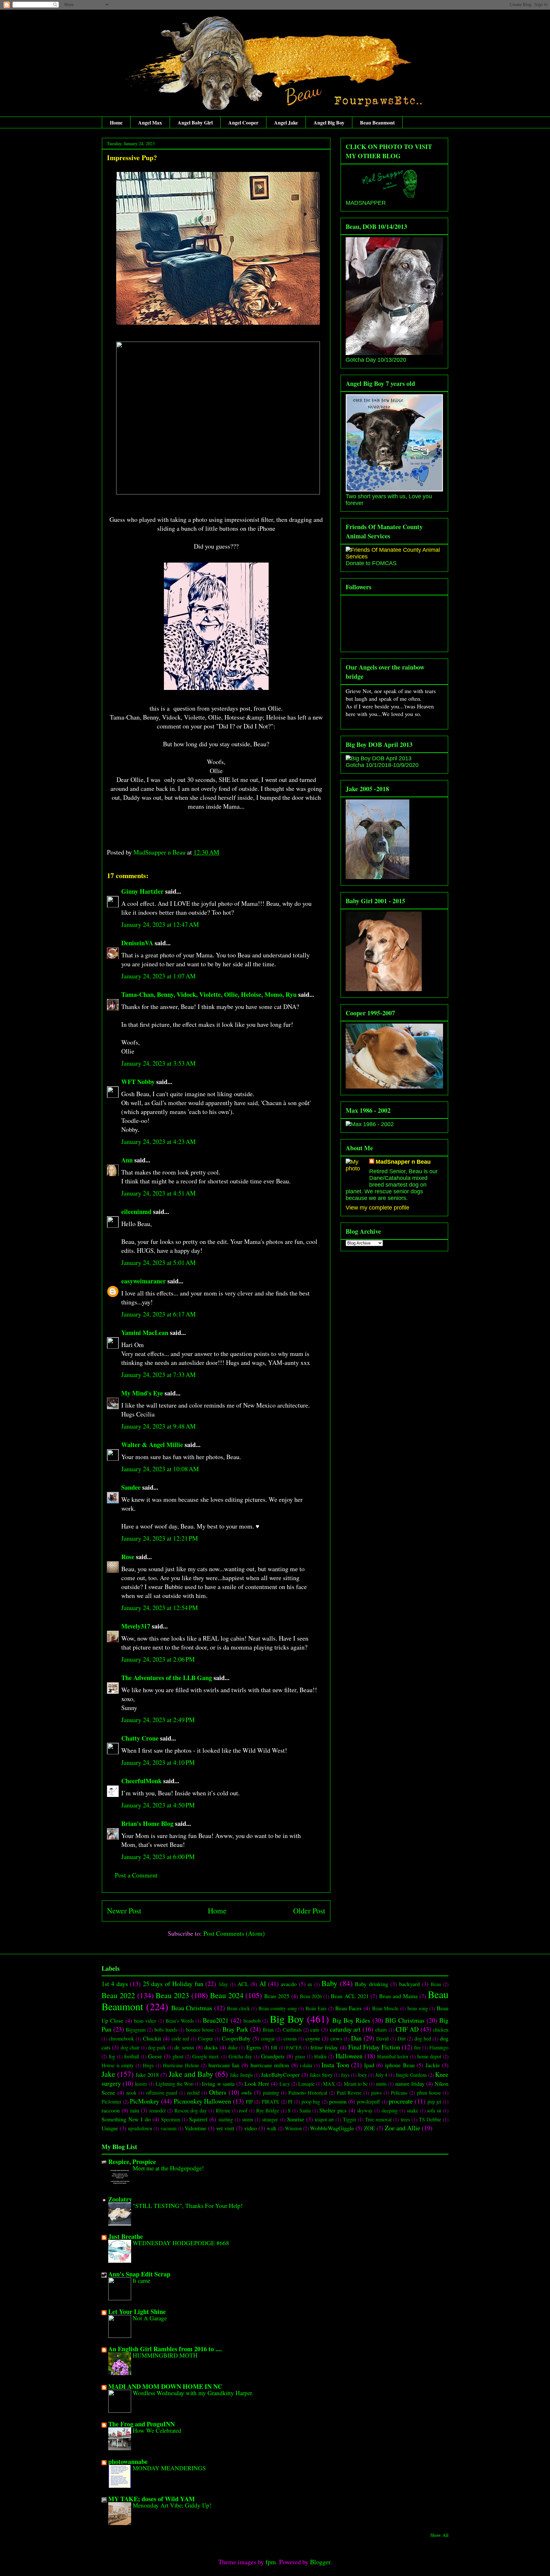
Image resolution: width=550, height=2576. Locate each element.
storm (247, 2119)
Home (116, 122)
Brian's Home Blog (147, 1824)
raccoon (111, 2110)
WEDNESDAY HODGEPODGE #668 (181, 2243)
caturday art (345, 2029)
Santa (305, 2110)
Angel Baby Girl (195, 122)
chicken (441, 2030)
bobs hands (166, 2030)
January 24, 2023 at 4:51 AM (159, 1193)
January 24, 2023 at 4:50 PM (158, 1805)
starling (226, 2119)
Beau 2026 (311, 1996)
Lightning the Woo (175, 2084)
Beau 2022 (118, 1995)
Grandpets (273, 2056)
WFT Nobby (138, 1082)
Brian (268, 2030)
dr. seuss (184, 2047)
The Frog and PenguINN (141, 2424)
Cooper (205, 2038)
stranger (270, 2119)
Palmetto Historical (308, 2093)
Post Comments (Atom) (234, 1933)
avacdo (289, 1984)
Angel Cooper (243, 122)
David (382, 2038)
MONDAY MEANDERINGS (169, 2468)
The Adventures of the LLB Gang (167, 1678)
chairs (381, 2030)
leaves (141, 2084)
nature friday (410, 2083)
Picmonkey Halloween (203, 2101)
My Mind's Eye (142, 1393)
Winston (293, 2128)
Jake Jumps (241, 2075)
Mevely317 (136, 1626)
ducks (211, 2047)
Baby (329, 1983)
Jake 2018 (147, 2075)
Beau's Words (180, 2021)
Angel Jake (286, 122)
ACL (243, 1984)
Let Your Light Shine (137, 2312)
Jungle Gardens (411, 2075)
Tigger (349, 2119)
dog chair (130, 2047)
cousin (290, 2038)
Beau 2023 (172, 1995)
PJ (290, 2101)
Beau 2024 (227, 1995)
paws (376, 2093)
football (132, 2056)
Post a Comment (136, 1875)
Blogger (320, 2562)
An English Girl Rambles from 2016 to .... (165, 2349)
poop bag (311, 2101)
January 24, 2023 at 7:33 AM (159, 1375)
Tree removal (378, 2119)
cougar (268, 2038)
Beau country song (278, 2008)
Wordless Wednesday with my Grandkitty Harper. (193, 2393)
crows (336, 2038)
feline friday (324, 2047)
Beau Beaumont (377, 122)
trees (405, 2119)
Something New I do (126, 2119)
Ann (127, 1160)
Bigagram (136, 2030)
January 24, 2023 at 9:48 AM (159, 1426)
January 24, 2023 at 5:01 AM (159, 1263)
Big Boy (287, 2019)
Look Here (257, 2083)
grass (300, 2056)
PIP (249, 2101)
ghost (178, 2056)
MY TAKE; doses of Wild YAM (152, 2499)
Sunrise (296, 2119)
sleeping (390, 2110)
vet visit (225, 2128)
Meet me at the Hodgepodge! (168, 2168)
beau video (145, 2021)
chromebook (121, 2038)
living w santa (218, 2083)
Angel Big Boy (329, 122)
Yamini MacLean (145, 1333)
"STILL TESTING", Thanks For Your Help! (188, 2206)
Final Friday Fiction (374, 2047)
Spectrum (171, 2119)
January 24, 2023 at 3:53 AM (159, 1063)
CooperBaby (236, 2038)
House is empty (118, 2065)
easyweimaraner (144, 1281)
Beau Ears (316, 2008)
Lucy (285, 2084)
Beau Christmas (192, 2008)
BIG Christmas (405, 2020)
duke (233, 2047)
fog (112, 2056)
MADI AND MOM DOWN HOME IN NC (165, 2386)
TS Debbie (430, 2119)
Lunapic (307, 2084)
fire (417, 2047)
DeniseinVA (137, 943)
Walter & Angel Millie (152, 1445)
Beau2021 (216, 2020)
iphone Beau (400, 2065)
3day (223, 1984)
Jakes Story (321, 2075)
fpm (271, 2562)
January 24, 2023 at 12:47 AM (160, 924)
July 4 (381, 2075)
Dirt (402, 2038)
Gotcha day (240, 2056)
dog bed (423, 2038)
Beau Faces (348, 2008)
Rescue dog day (191, 2110)
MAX (329, 2084)
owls (247, 2092)
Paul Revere (349, 2093)
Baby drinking (371, 1984)
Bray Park (235, 2029)
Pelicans (399, 2093)
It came (141, 2280)
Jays (345, 2075)
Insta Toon (335, 2065)
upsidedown (140, 2128)
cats (315, 2029)
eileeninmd (136, 1212)
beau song (418, 2008)
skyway (365, 2110)
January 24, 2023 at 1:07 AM (159, 976)
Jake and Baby (191, 2074)
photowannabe (128, 2462)
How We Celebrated (157, 2430)
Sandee (131, 1487)
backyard (409, 1984)
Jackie (433, 2065)
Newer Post (124, 1911)
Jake (108, 2074)
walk (272, 2128)
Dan (356, 2038)
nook (131, 2093)
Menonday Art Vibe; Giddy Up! (172, 2505)
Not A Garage (150, 2318)
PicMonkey (145, 2101)
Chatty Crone (140, 1738)
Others (218, 2092)
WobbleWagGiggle (332, 2128)
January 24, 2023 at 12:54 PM (160, 1608)
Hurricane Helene (181, 2065)
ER (274, 2047)
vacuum (168, 2128)
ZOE (369, 2128)
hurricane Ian (224, 2065)
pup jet (434, 2101)
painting (271, 2093)
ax (310, 1984)
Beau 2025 (277, 1996)
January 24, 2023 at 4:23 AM (159, 1142)
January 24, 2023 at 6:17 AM (159, 1314)
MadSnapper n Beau (403, 1162)
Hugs (148, 2065)
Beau (436, 1984)
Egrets (254, 2047)
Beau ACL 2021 (350, 1996)
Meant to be (356, 2084)
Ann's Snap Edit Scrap (139, 2274)
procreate (401, 2101)
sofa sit (434, 2110)
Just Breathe (126, 2236)
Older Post (309, 1911)
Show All (439, 2535)
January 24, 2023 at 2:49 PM (158, 1720)
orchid (193, 2093)
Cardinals (292, 2030)
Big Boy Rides (351, 2020)
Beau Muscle (385, 2008)
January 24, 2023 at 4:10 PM (158, 1762)
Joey (362, 2075)
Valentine (195, 2128)
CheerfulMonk (141, 1781)
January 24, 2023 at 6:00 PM (158, 1857)
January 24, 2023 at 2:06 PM (158, 1659)
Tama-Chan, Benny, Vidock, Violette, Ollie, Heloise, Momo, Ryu (209, 994)
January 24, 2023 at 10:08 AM (160, 1469)
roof (243, 2110)
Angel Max (150, 122)
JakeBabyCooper (280, 2075)
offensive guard (162, 2093)
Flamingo (439, 2047)
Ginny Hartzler (142, 891)
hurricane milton (270, 2065)
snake (412, 2110)
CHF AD (407, 2029)
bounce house (200, 2030)
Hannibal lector (393, 2056)
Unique (110, 2128)
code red (180, 2038)
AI (263, 1984)
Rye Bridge (268, 2110)
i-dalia (306, 2065)
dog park (157, 2047)
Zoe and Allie (402, 2128)
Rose (128, 1557)
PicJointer (111, 2101)
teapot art (324, 2119)
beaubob (252, 2021)
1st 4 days (115, 1984)
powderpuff (368, 2101)
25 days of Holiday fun (173, 1984)
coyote (313, 2038)
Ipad (369, 2065)
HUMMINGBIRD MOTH (165, 2355)
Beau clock (238, 2008)
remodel (157, 2110)
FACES (294, 2047)
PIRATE (271, 2101)
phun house (429, 2093)
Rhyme (223, 2110)
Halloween (349, 2056)
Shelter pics (333, 2110)
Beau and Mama (398, 1996)
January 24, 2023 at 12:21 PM (160, 1538)
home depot (429, 2056)
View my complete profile (377, 1208)
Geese (155, 2056)
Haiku (320, 2056)
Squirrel (198, 2119)
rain (135, 2110)
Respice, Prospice (132, 2162)
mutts (381, 2084)
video (250, 2128)
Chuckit (152, 2038)
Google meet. (206, 2056)
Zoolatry (120, 2199)
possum (338, 2101)
